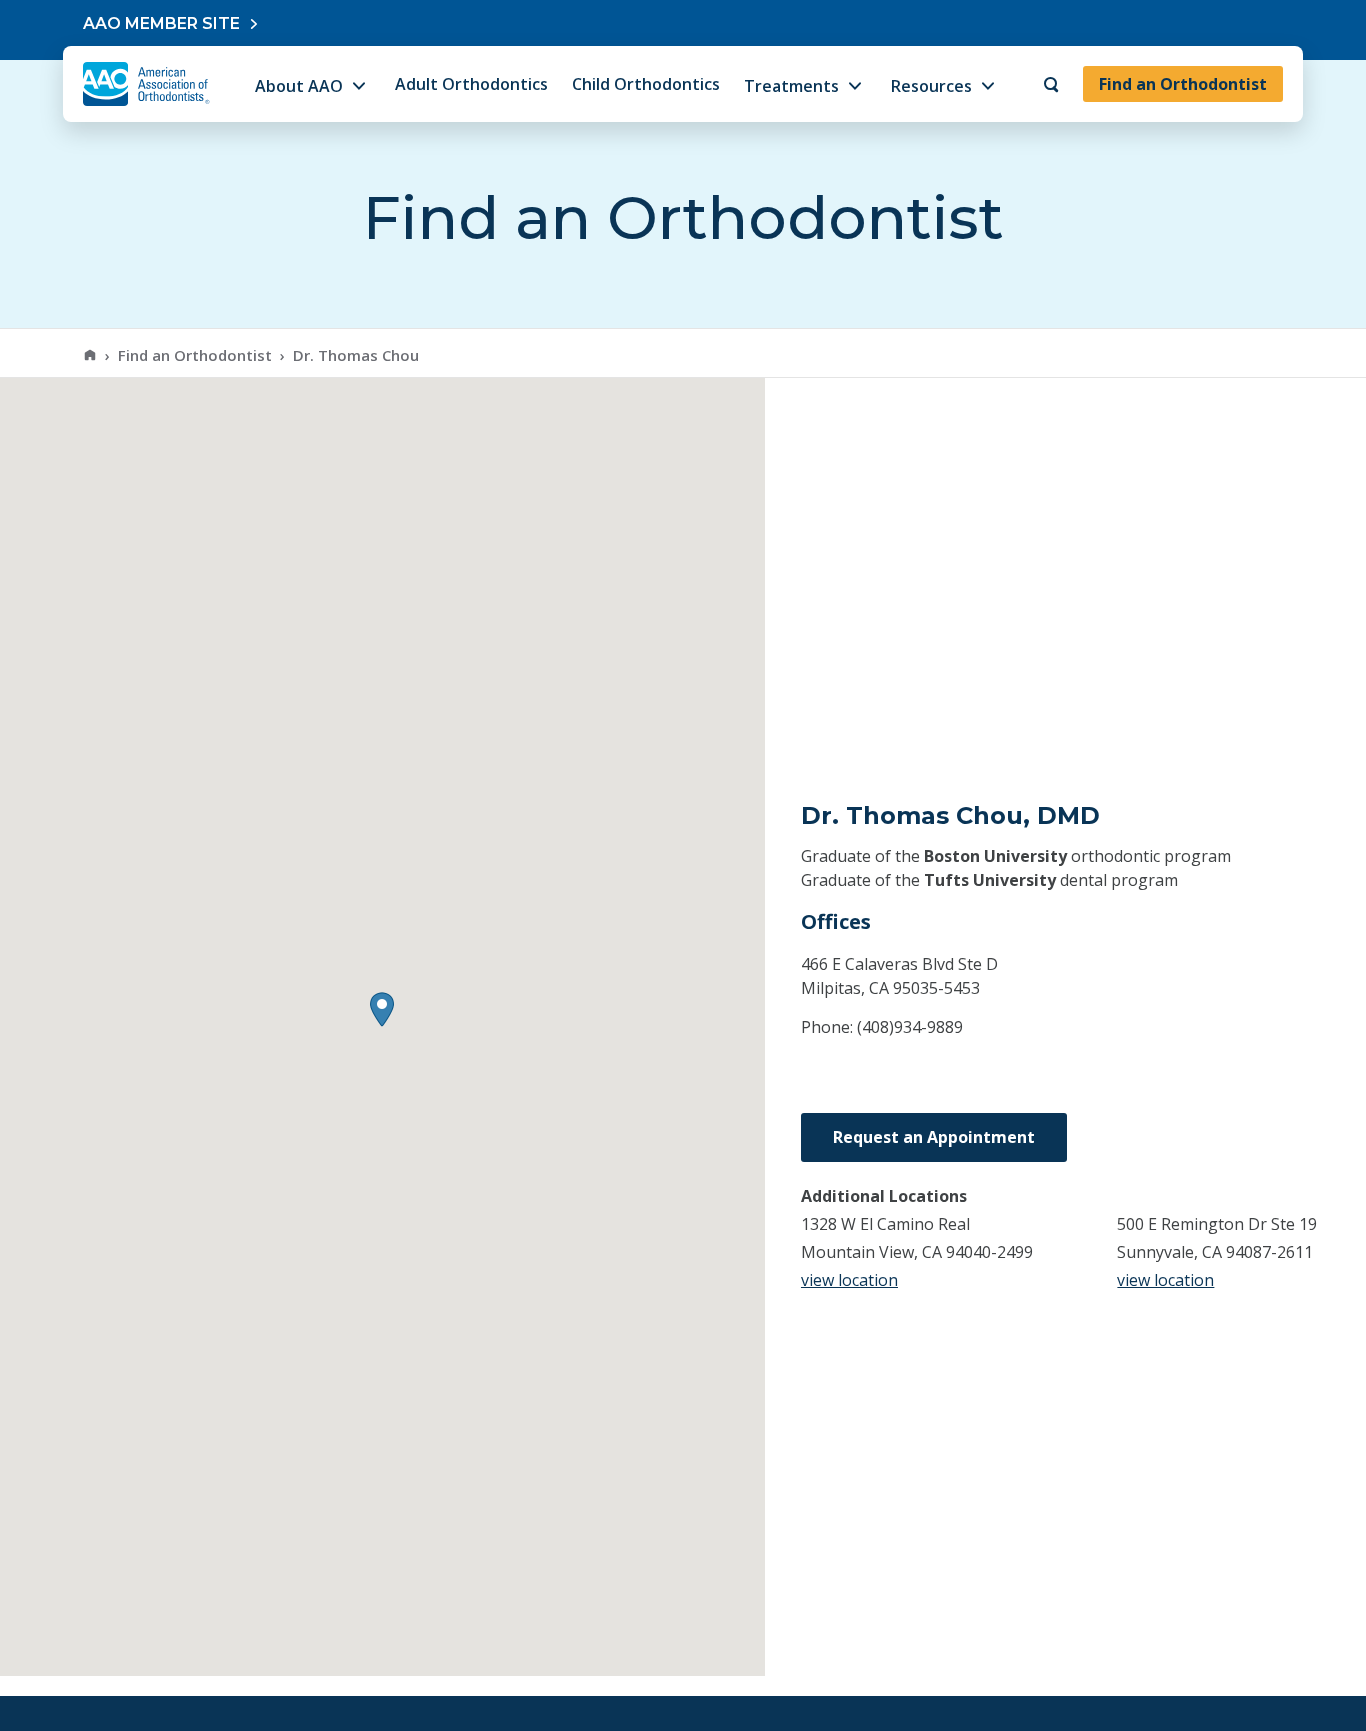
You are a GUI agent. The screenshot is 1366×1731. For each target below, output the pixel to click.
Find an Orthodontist (1183, 84)
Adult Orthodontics (471, 84)
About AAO (299, 86)
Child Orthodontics (646, 84)
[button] (382, 1009)
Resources (931, 86)
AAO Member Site (161, 23)
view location (849, 1280)
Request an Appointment (934, 1137)
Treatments (791, 86)
